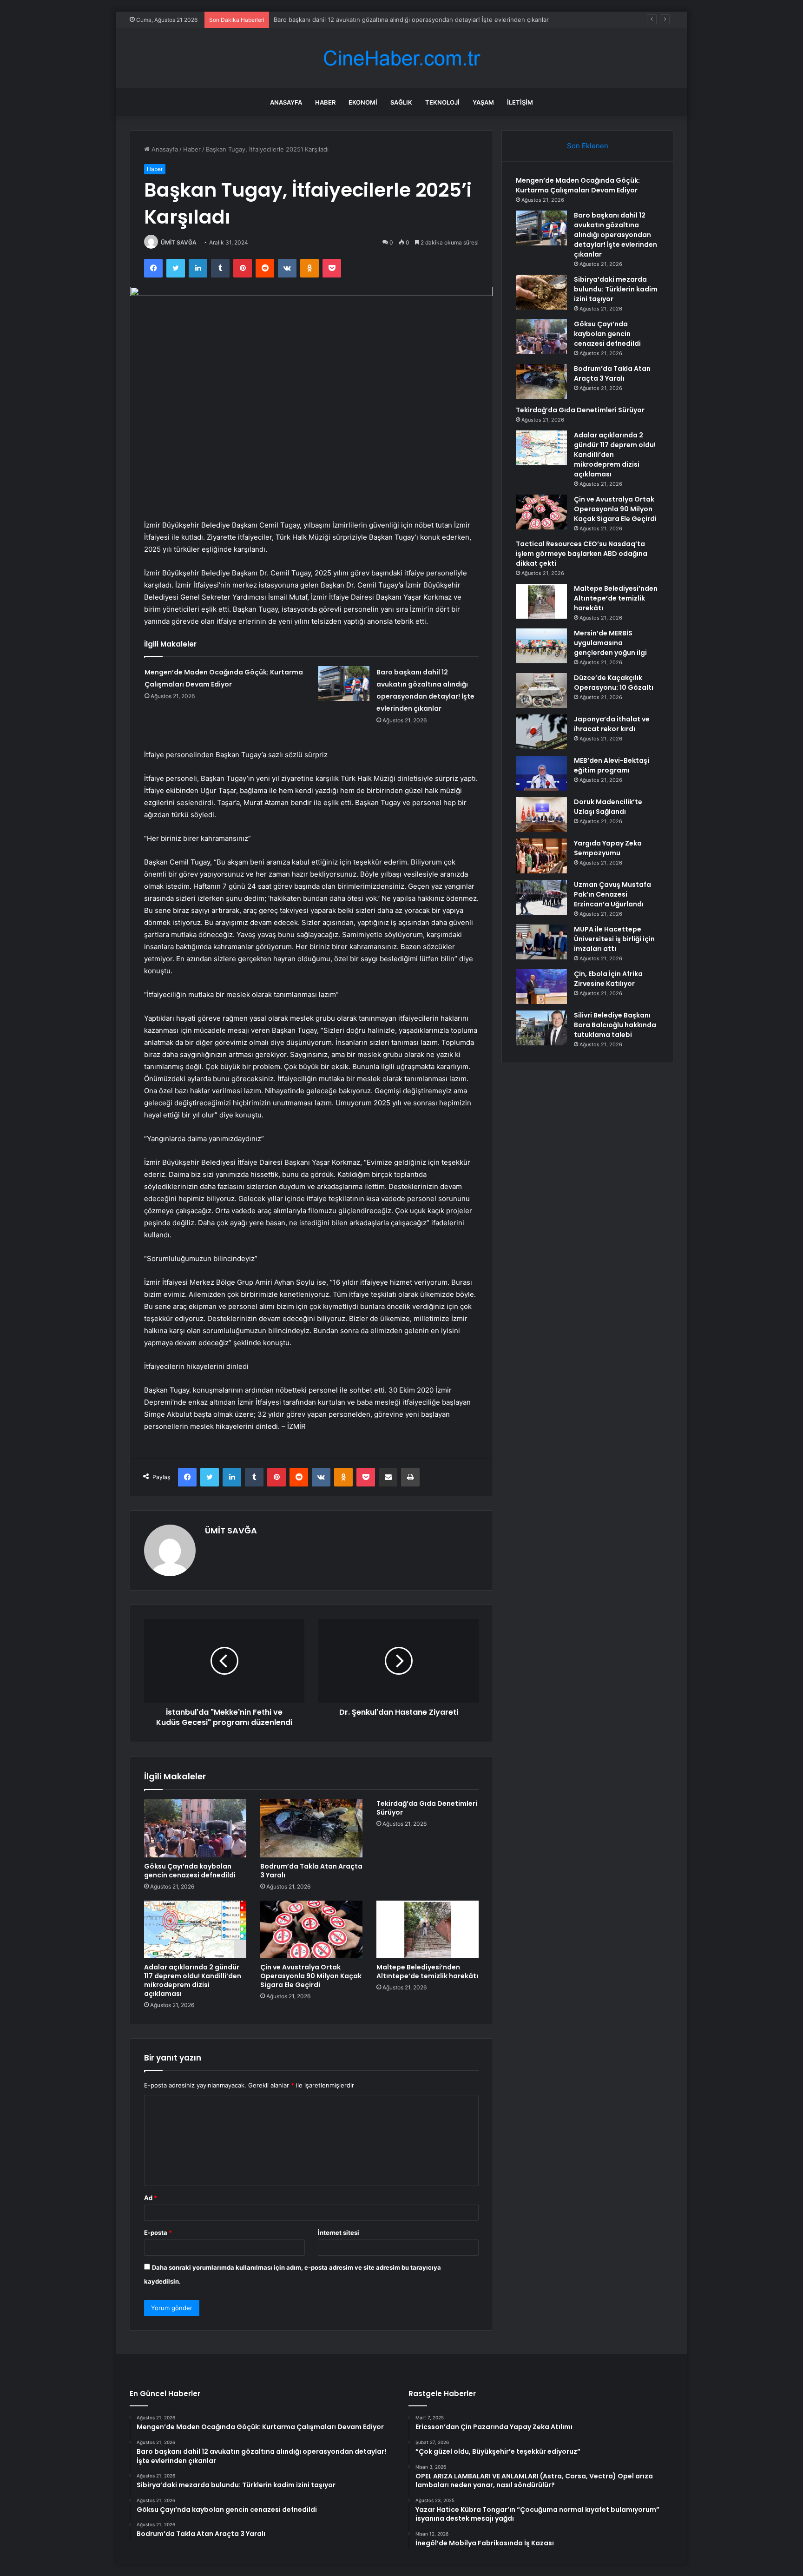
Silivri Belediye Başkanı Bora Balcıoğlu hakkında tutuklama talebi (615, 1025)
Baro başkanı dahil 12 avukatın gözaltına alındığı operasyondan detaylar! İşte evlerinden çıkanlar (411, 20)
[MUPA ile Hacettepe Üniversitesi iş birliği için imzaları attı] (541, 942)
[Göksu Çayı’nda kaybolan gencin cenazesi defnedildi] (195, 1828)
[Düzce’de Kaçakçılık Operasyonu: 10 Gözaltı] (541, 690)
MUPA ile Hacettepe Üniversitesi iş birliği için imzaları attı (614, 939)
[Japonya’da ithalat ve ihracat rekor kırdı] (541, 732)
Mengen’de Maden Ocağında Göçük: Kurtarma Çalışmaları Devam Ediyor (578, 185)
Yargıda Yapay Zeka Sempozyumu (608, 848)
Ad (151, 2198)
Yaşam (483, 102)
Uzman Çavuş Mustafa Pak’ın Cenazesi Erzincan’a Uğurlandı (612, 894)
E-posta (158, 2233)
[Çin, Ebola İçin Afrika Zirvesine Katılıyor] (541, 987)
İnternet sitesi (339, 2233)
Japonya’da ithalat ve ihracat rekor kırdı (612, 724)
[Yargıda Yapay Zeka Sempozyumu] (541, 856)
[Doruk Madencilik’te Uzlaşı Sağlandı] (541, 815)
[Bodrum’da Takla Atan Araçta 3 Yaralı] (311, 1828)
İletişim (520, 102)
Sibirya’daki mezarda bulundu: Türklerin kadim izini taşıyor (616, 289)
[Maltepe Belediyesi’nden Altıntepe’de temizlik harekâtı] (428, 1929)
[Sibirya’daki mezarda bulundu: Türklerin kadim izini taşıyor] (541, 292)
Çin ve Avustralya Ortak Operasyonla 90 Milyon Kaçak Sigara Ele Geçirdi (311, 1976)
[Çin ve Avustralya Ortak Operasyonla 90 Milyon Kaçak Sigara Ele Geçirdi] (311, 1929)
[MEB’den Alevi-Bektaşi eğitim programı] (541, 773)
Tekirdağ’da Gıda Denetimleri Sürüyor (427, 1808)
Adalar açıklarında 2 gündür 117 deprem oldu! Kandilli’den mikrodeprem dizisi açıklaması (193, 1980)
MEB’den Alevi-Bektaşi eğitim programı (612, 765)
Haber (325, 102)
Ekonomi (363, 102)
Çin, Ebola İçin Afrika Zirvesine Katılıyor (608, 979)
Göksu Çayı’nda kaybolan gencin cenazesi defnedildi (190, 1871)
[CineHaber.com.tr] (401, 58)
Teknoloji (442, 102)
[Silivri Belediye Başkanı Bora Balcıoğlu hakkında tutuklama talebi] (541, 1028)
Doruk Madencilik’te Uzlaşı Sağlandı (608, 807)
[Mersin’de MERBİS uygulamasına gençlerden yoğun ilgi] (541, 646)
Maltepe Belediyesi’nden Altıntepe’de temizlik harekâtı (427, 1972)
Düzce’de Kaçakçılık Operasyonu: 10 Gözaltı (614, 683)
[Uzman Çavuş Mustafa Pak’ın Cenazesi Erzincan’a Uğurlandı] (541, 897)
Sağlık (401, 102)
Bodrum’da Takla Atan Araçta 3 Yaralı (311, 1871)
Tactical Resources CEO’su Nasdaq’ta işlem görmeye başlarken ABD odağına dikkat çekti (582, 554)
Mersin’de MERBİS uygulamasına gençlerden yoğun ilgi (610, 643)
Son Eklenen (588, 146)
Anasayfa (286, 102)
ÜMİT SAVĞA (179, 242)
